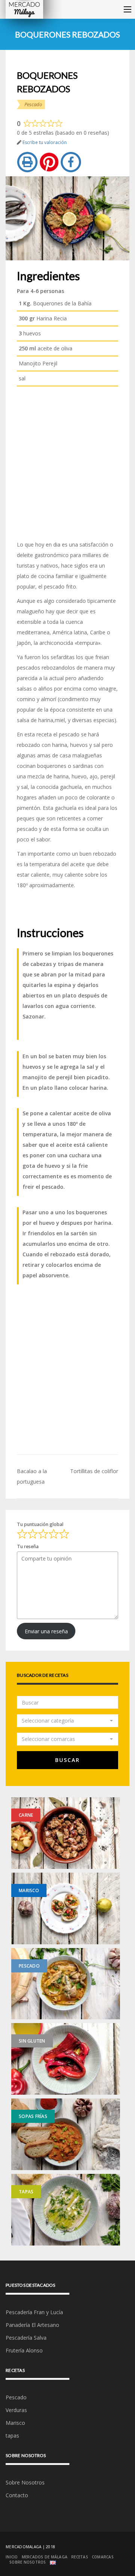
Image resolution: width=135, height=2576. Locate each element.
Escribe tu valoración (45, 142)
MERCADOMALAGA (23, 2547)
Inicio (12, 2557)
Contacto (17, 2495)
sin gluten (32, 2041)
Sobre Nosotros (25, 2482)
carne (26, 1815)
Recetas (80, 2557)
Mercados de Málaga (45, 2557)
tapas (26, 2192)
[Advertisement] (67, 463)
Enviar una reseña (46, 1631)
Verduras (16, 2410)
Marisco (29, 1890)
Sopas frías (33, 2116)
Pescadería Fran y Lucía (34, 2312)
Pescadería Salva (26, 2338)
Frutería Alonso (24, 2350)
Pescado (33, 104)
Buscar (67, 1760)
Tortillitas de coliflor (94, 1471)
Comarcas (103, 2557)
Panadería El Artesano (32, 2325)
